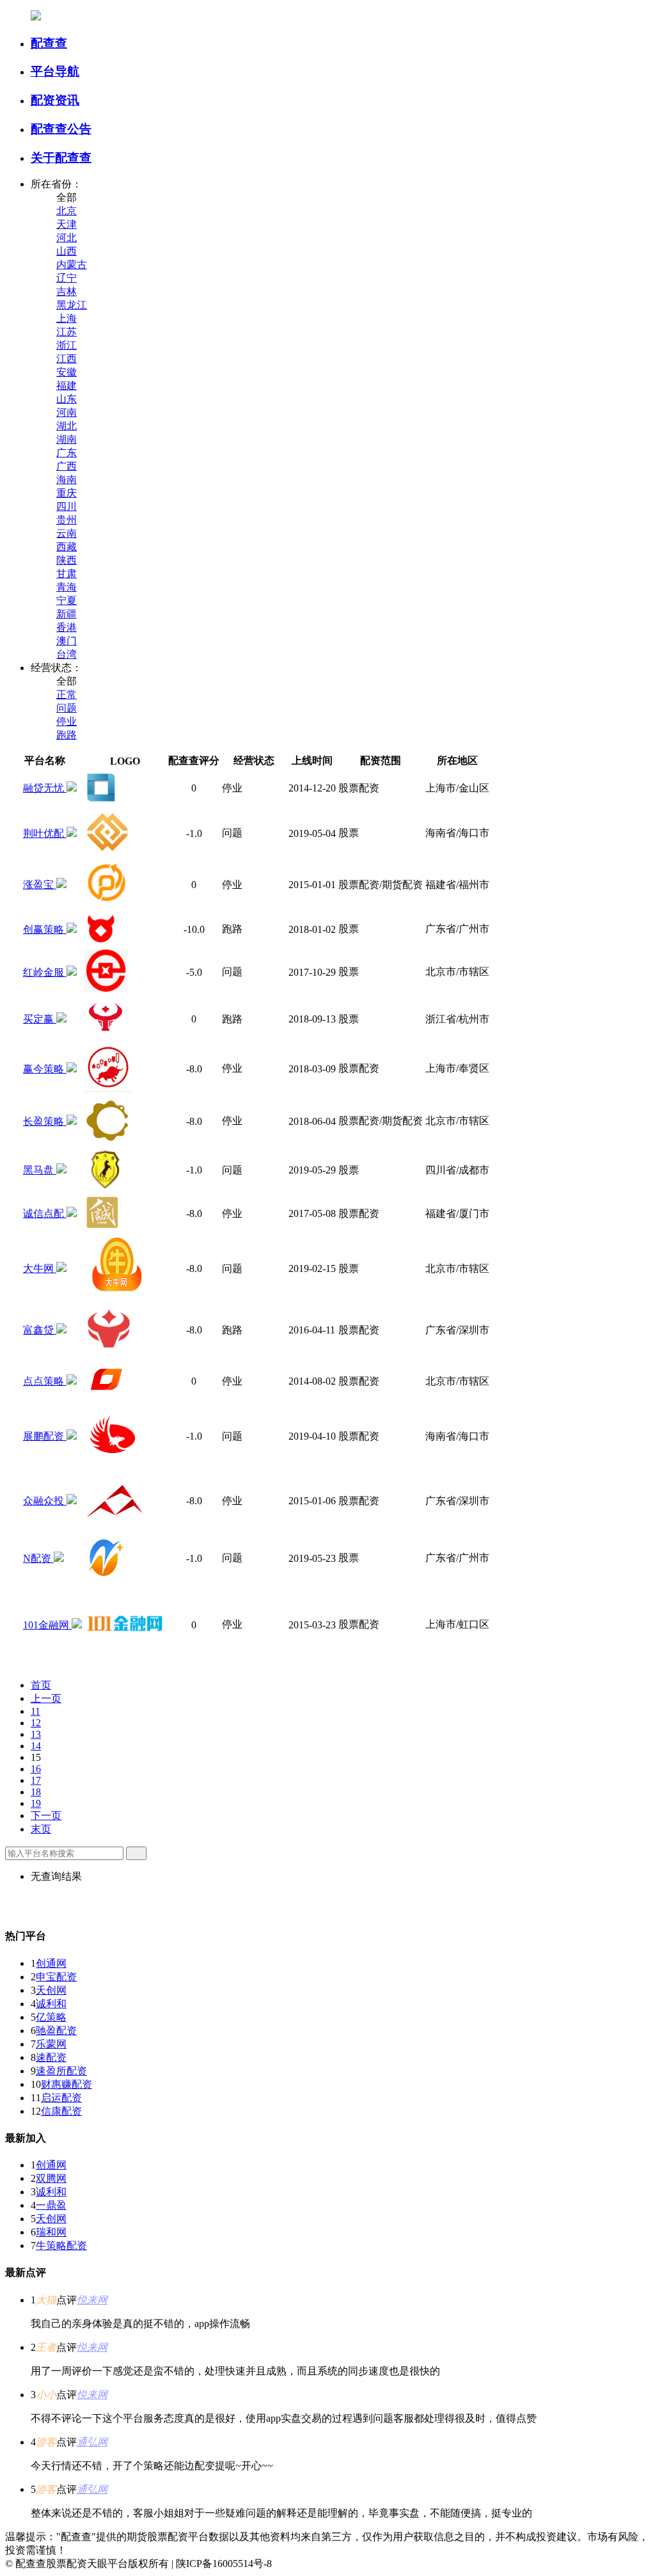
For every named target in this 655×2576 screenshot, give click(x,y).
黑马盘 (40, 1170)
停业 (67, 721)
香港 (67, 627)
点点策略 (45, 1381)
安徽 (67, 372)
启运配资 (61, 2098)
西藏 (67, 547)
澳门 (67, 641)
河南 (67, 412)
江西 (67, 359)
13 (36, 1734)
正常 (67, 695)
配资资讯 (55, 100)
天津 (67, 224)
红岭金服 (45, 972)
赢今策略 (45, 1069)
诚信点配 (45, 1213)
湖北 (67, 426)
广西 (67, 466)
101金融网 (47, 1625)
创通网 (51, 1963)
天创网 (51, 1990)
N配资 (38, 1558)
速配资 (51, 2057)
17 (36, 1780)
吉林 (67, 291)
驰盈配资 (56, 2031)
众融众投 (45, 1501)
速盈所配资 (61, 2071)
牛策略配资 (61, 2246)
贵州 (67, 520)
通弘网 (92, 2442)
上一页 (46, 1698)
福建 (67, 386)
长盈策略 (45, 1121)
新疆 (67, 614)
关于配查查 (61, 158)
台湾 (67, 654)
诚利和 (51, 2004)
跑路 (67, 735)
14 (36, 1746)
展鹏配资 (45, 1436)
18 (36, 1792)
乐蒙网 (51, 2044)
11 (36, 1711)
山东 (67, 399)
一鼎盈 (51, 2205)
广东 (67, 453)
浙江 (67, 345)
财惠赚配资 (67, 2084)
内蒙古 (72, 265)
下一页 (46, 1816)
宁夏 (67, 600)
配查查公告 (61, 129)
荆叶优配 (45, 833)
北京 (67, 211)
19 (36, 1803)
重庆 (67, 493)
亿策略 (51, 2017)
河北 (67, 238)
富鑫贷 (40, 1330)
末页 (41, 1829)
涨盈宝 (40, 885)
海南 (67, 480)
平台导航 (55, 71)
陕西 (67, 560)
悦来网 (92, 2300)
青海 (67, 587)
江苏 (67, 332)
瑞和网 (51, 2232)
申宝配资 (56, 1977)
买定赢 (40, 1019)
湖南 (67, 439)
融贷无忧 (45, 788)
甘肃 (67, 574)
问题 (67, 708)
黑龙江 (72, 305)
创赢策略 (45, 929)
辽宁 (67, 278)
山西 (67, 251)
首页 (41, 1685)
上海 (67, 318)
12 (36, 1723)
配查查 (49, 43)
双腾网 (51, 2178)
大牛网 (40, 1268)
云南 (67, 533)
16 (36, 1769)
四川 (67, 506)
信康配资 (61, 2111)
